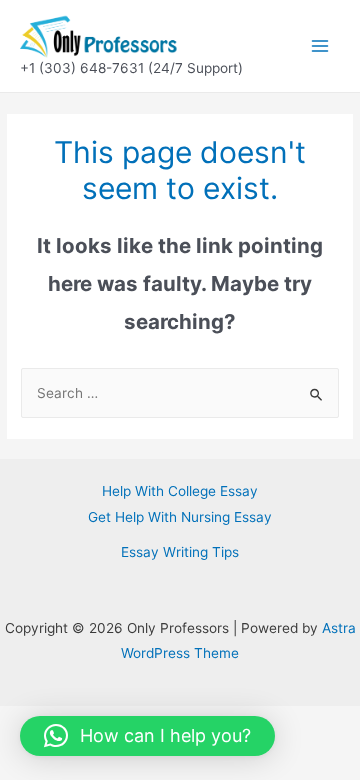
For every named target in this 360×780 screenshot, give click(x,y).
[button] (147, 736)
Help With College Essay (180, 491)
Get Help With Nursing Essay (180, 517)
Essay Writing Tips (180, 552)
